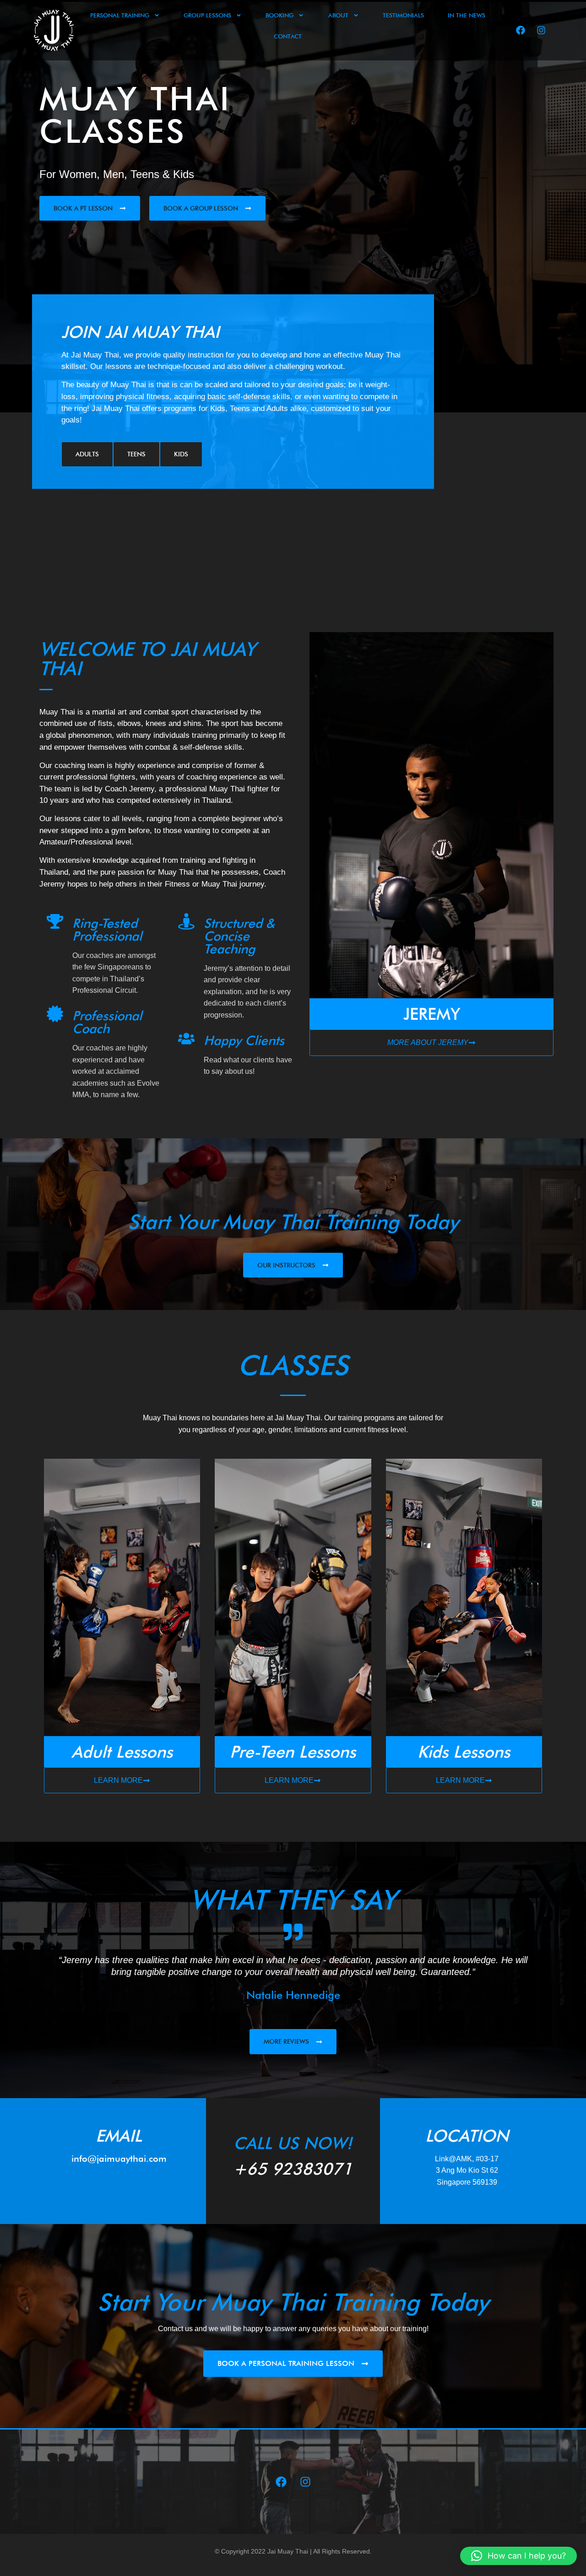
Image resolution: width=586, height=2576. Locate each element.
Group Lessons (207, 15)
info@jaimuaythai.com (119, 2159)
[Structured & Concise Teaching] (186, 921)
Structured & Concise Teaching (239, 936)
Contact (288, 36)
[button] (518, 2556)
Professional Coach (107, 1022)
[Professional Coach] (55, 1014)
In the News (467, 15)
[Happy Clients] (186, 1039)
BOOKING (279, 15)
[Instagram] (541, 30)
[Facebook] (521, 30)
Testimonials (403, 15)
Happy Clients (244, 1040)
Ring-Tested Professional (107, 930)
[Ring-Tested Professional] (55, 921)
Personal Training (120, 15)
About (338, 15)
